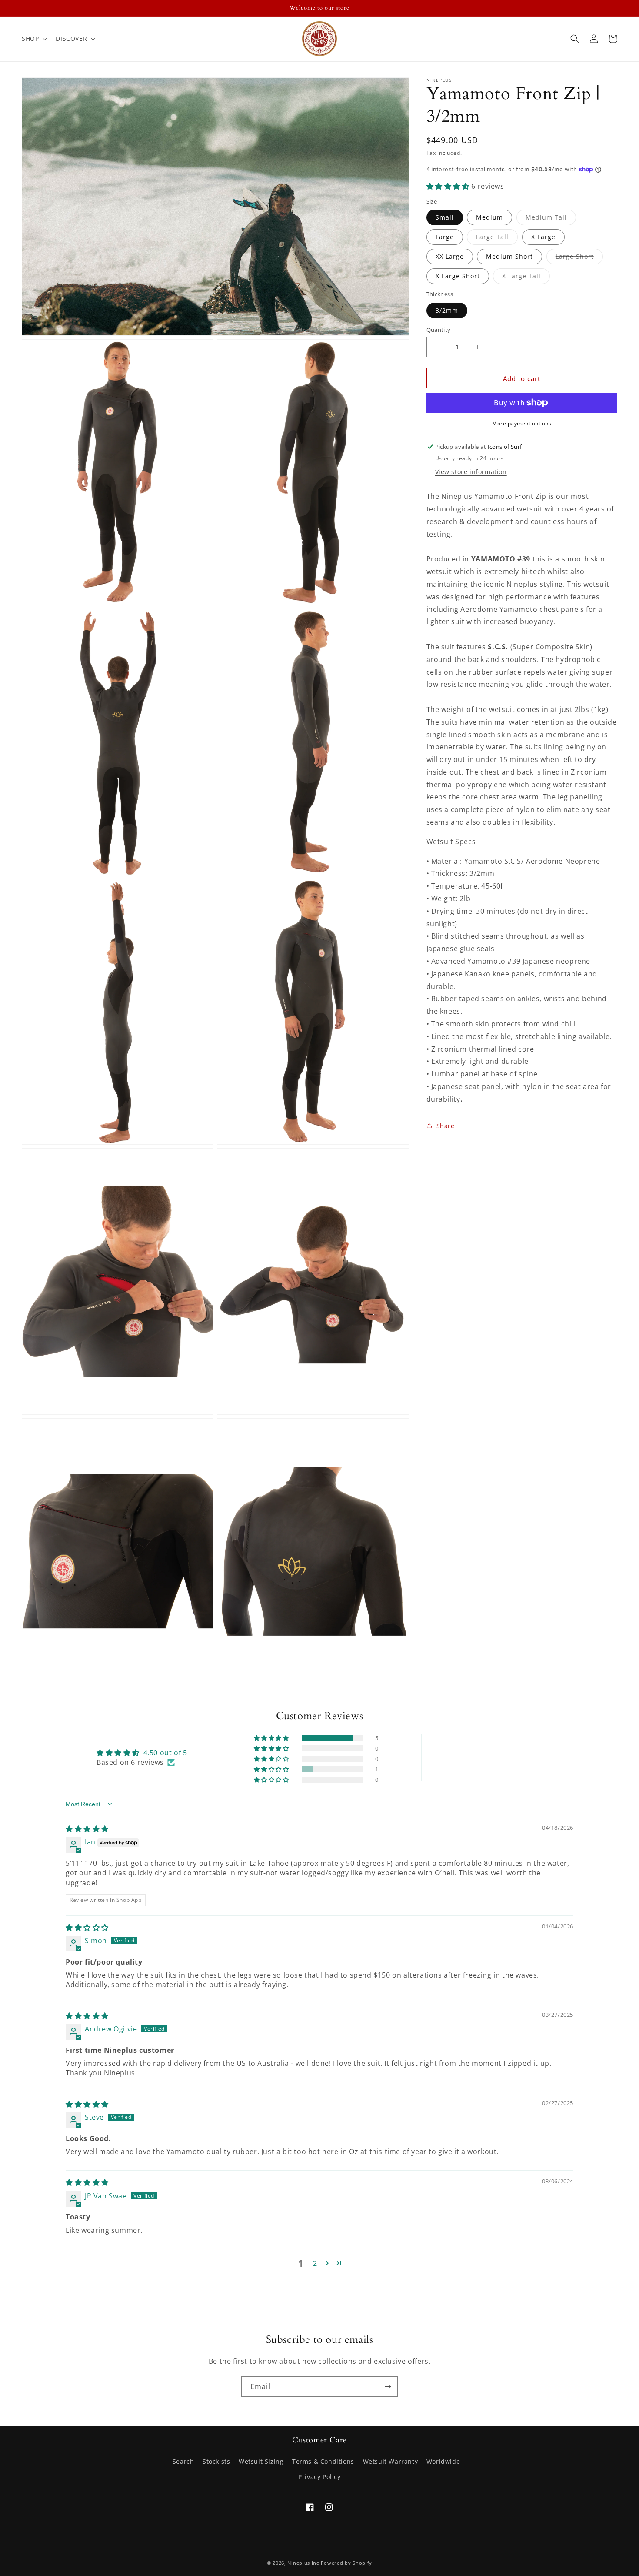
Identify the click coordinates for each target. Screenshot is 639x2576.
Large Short (579, 258)
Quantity (439, 330)
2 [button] (315, 2263)
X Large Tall (526, 278)
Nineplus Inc (303, 2563)
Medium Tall (551, 219)
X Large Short (458, 276)
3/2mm (447, 310)
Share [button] (446, 1126)
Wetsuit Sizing (261, 2461)
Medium (489, 217)
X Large (543, 237)
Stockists (216, 2461)
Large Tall (497, 239)
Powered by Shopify (347, 2563)
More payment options (522, 423)
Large (445, 237)
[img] (87, 1829)
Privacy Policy (319, 2477)
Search (183, 2461)
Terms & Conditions (323, 2461)
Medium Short (509, 256)
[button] (33, 39)
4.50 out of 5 (165, 1753)
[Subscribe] (388, 2387)
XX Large (450, 256)
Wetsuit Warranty (391, 2461)
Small (445, 217)
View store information (471, 472)
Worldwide (443, 2461)
